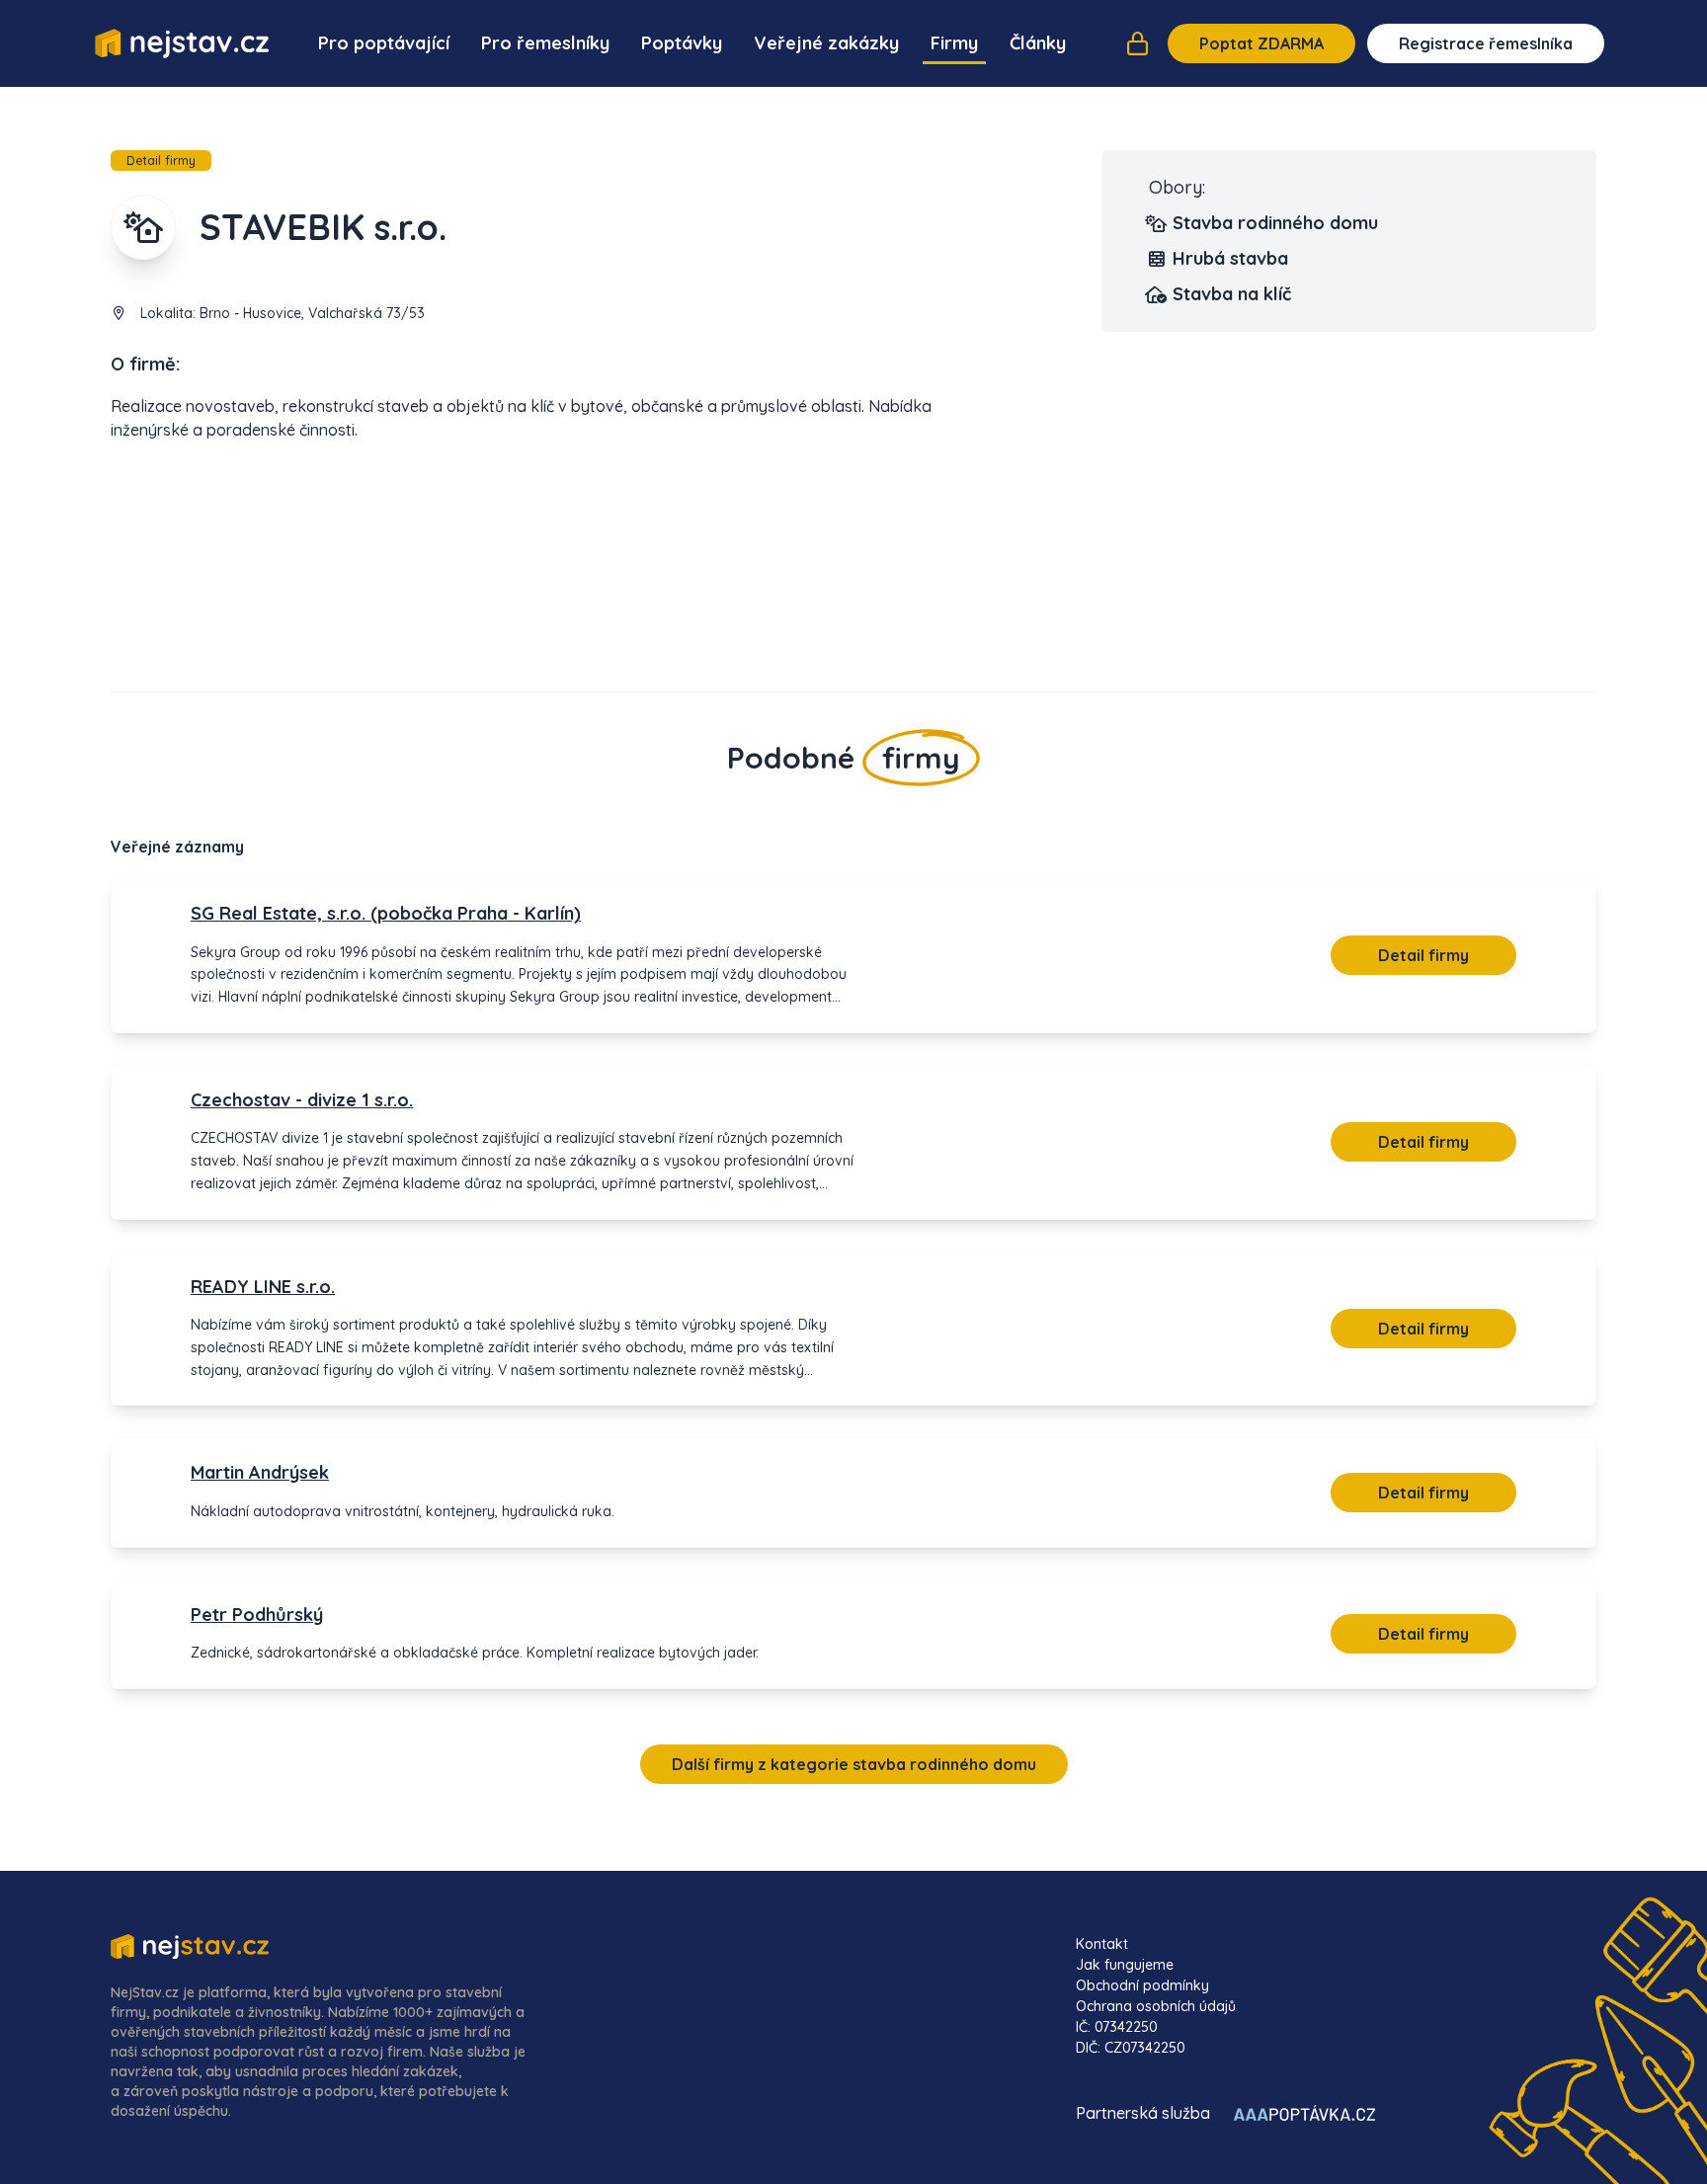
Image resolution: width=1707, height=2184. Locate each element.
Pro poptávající (384, 43)
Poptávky (682, 43)
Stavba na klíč (1232, 294)
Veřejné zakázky (826, 43)
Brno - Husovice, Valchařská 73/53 (312, 313)
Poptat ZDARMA (1261, 43)
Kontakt (1102, 1944)
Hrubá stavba (1230, 258)
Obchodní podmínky (1142, 1985)
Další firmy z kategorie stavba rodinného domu (854, 1764)
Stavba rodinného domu (1275, 223)
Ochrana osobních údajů (1156, 2006)
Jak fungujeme (1125, 1965)
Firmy (954, 43)
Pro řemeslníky (545, 43)
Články (1038, 43)
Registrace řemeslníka (1486, 43)
